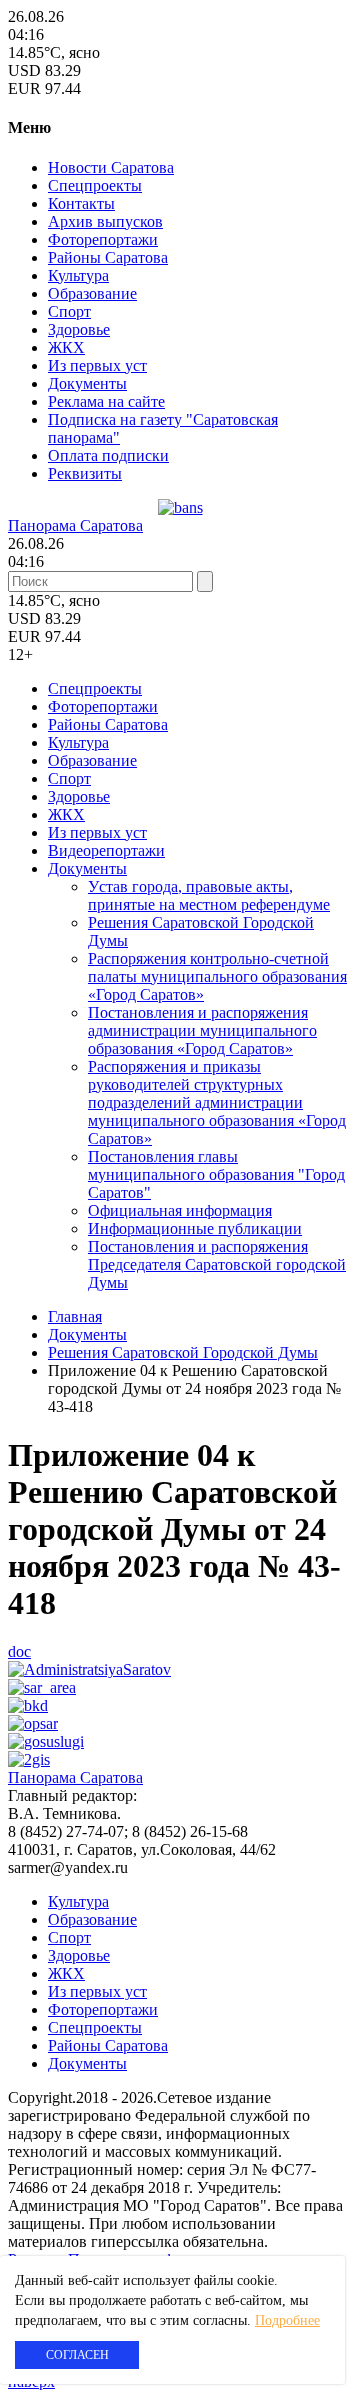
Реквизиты (85, 473)
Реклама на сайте (106, 401)
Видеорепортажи (106, 850)
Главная (75, 1316)
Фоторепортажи (103, 239)
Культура (78, 275)
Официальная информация (180, 1210)
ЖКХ (66, 347)
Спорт (69, 311)
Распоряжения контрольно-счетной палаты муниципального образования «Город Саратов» (217, 976)
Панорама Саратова (75, 525)
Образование (92, 293)
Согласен (77, 2355)
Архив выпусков (105, 221)
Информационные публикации (195, 1228)
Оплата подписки (108, 455)
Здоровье (79, 329)
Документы (87, 383)
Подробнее (287, 2320)
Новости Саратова (111, 167)
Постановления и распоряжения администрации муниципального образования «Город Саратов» (202, 1030)
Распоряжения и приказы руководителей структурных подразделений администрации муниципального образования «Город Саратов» (217, 1102)
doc (19, 1651)
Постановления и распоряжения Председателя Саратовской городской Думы (217, 1264)
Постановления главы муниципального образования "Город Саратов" (216, 1174)
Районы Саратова (108, 257)
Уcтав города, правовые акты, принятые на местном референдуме (209, 895)
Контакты (81, 203)
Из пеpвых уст (97, 365)
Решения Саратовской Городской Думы (183, 1352)
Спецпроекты (95, 185)
